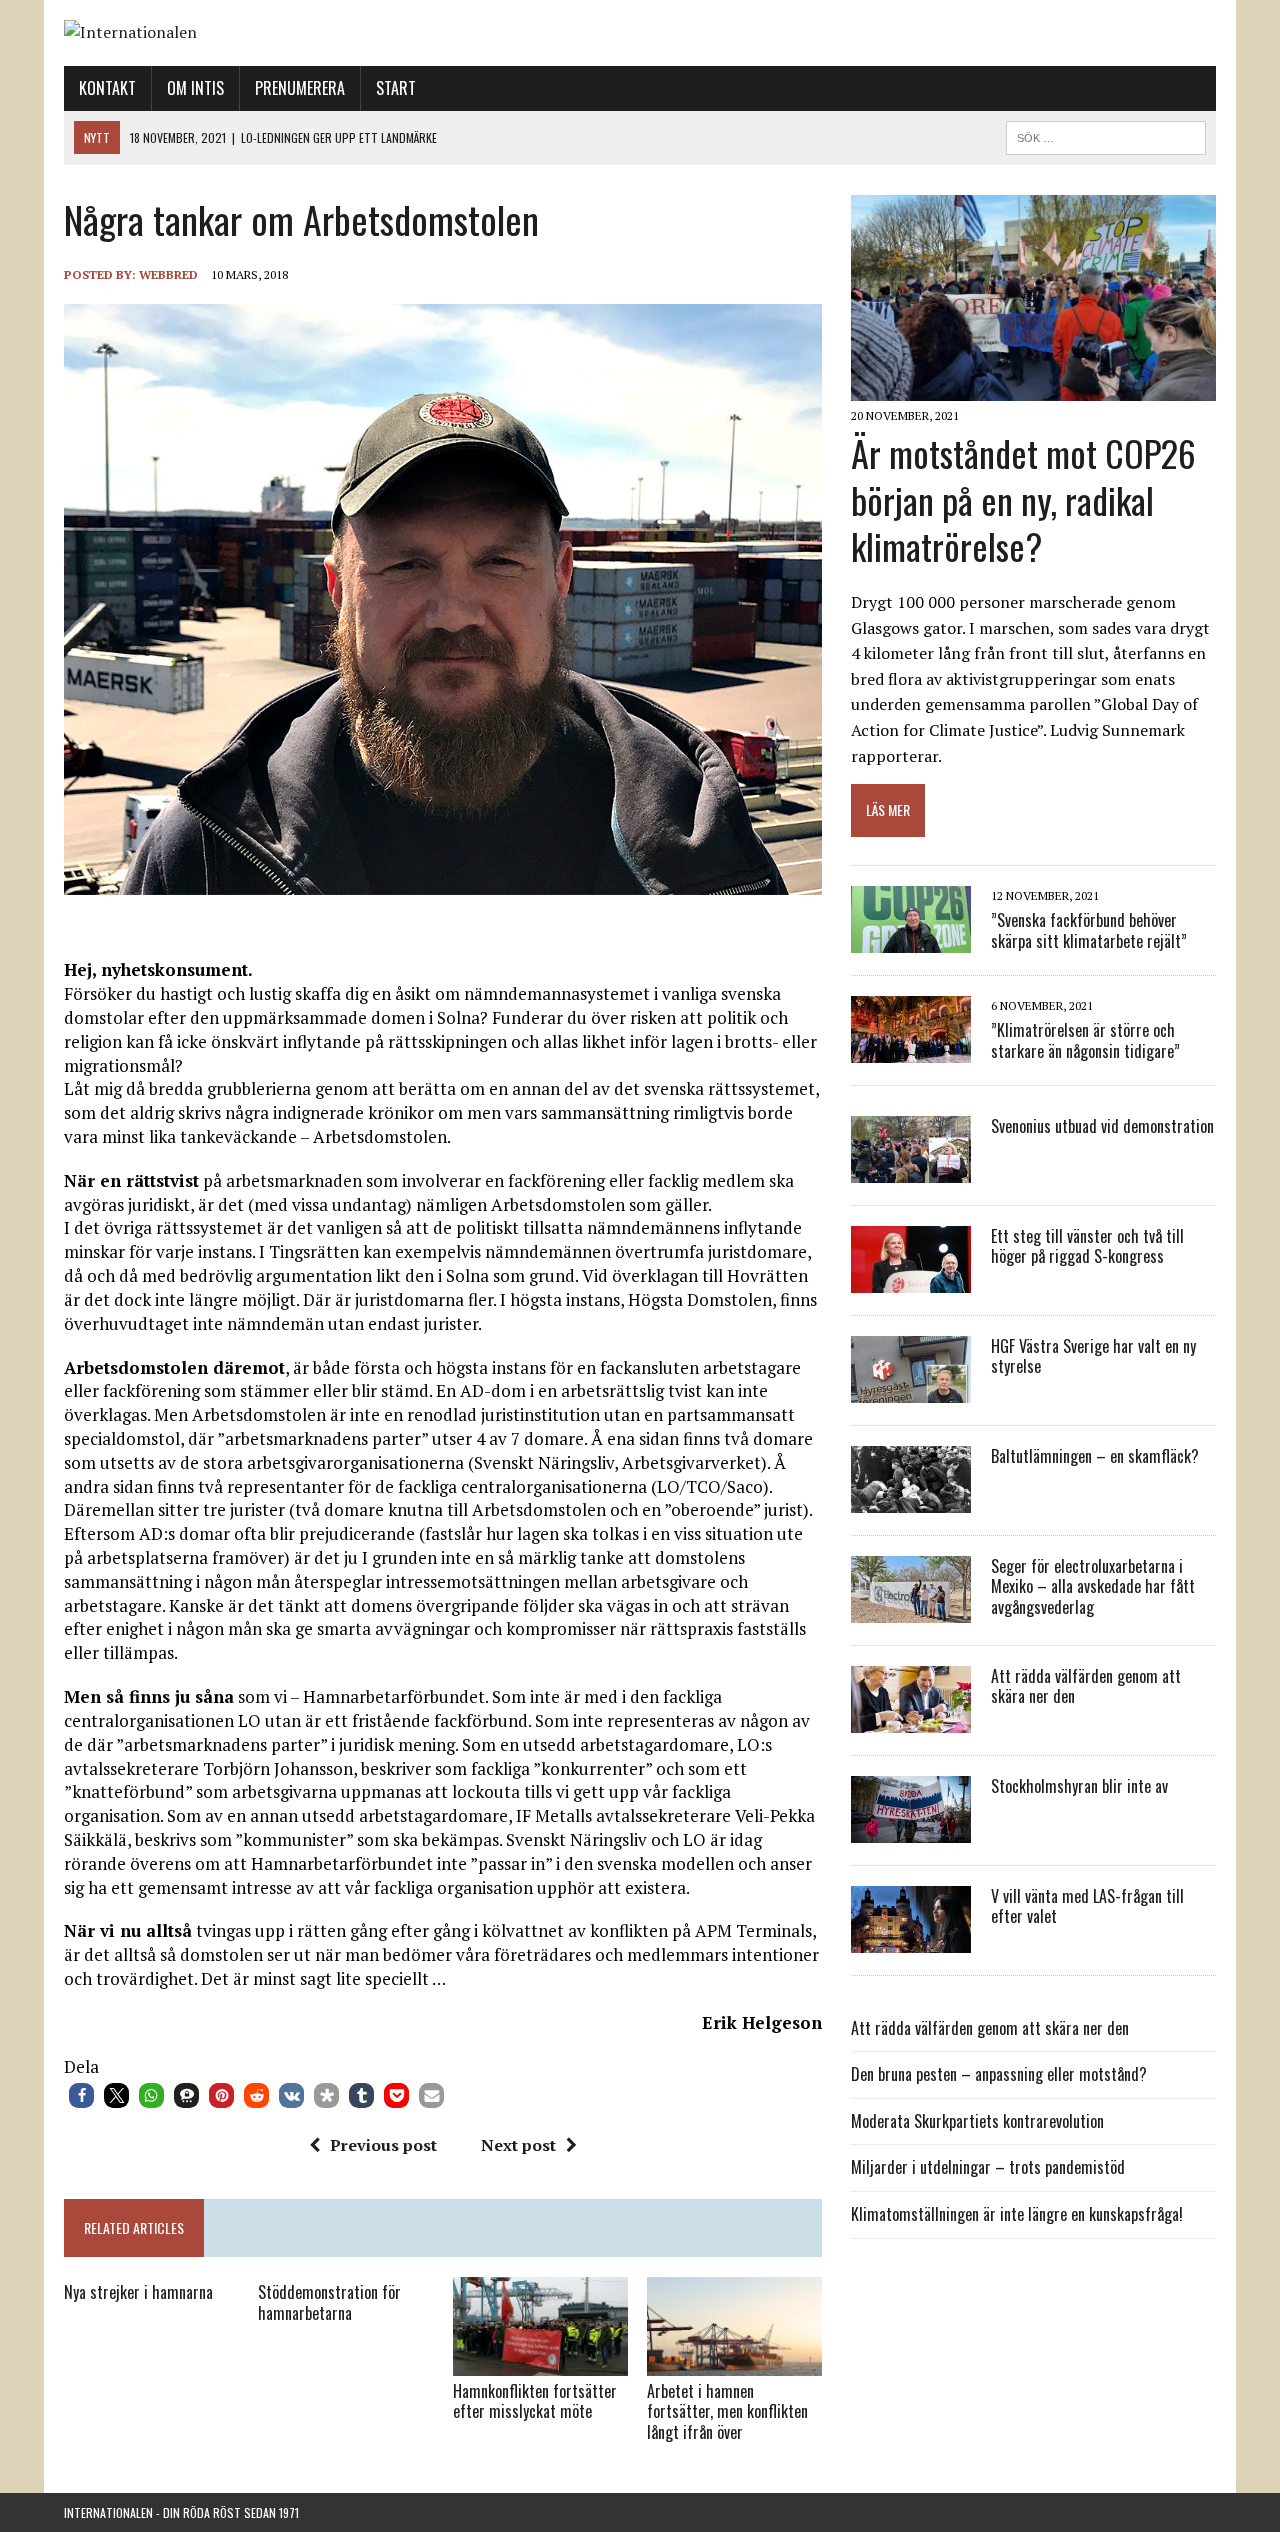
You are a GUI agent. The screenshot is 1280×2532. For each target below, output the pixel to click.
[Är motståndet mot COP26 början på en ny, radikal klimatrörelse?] (1033, 387)
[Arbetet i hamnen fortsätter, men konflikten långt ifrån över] (734, 2362)
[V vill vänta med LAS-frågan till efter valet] (911, 1939)
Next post (518, 2145)
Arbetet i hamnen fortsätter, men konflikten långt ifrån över (727, 2412)
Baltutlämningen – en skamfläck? (1095, 1456)
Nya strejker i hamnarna (138, 2292)
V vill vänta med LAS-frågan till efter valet (1087, 1906)
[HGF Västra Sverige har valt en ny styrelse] (911, 1389)
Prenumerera (300, 88)
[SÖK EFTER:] (1106, 135)
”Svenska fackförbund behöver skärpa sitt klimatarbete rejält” (1089, 930)
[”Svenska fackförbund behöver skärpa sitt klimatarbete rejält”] (911, 939)
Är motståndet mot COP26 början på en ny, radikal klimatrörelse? (1023, 499)
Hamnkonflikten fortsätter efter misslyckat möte (535, 2401)
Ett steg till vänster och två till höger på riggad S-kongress (1087, 1246)
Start (396, 88)
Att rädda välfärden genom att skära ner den (1086, 1686)
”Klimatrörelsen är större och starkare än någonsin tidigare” (1085, 1040)
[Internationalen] (640, 33)
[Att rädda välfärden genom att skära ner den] (911, 1719)
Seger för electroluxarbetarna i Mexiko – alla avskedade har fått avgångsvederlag (1093, 1587)
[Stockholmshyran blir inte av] (911, 1829)
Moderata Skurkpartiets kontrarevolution (977, 2121)
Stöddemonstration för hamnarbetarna (329, 2302)
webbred (168, 274)
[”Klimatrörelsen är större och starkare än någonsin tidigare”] (911, 1049)
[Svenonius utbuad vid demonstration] (911, 1169)
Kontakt (107, 88)
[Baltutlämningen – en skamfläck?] (911, 1499)
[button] (81, 2095)
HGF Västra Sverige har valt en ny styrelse (1093, 1356)
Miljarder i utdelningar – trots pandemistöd (988, 2167)
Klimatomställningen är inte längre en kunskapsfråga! (1017, 2214)
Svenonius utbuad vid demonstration (1102, 1126)
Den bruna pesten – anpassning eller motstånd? (999, 2074)
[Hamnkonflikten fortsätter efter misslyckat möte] (540, 2362)
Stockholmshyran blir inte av (1079, 1786)
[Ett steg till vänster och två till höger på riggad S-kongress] (911, 1279)
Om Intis (195, 88)
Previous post (383, 2145)
